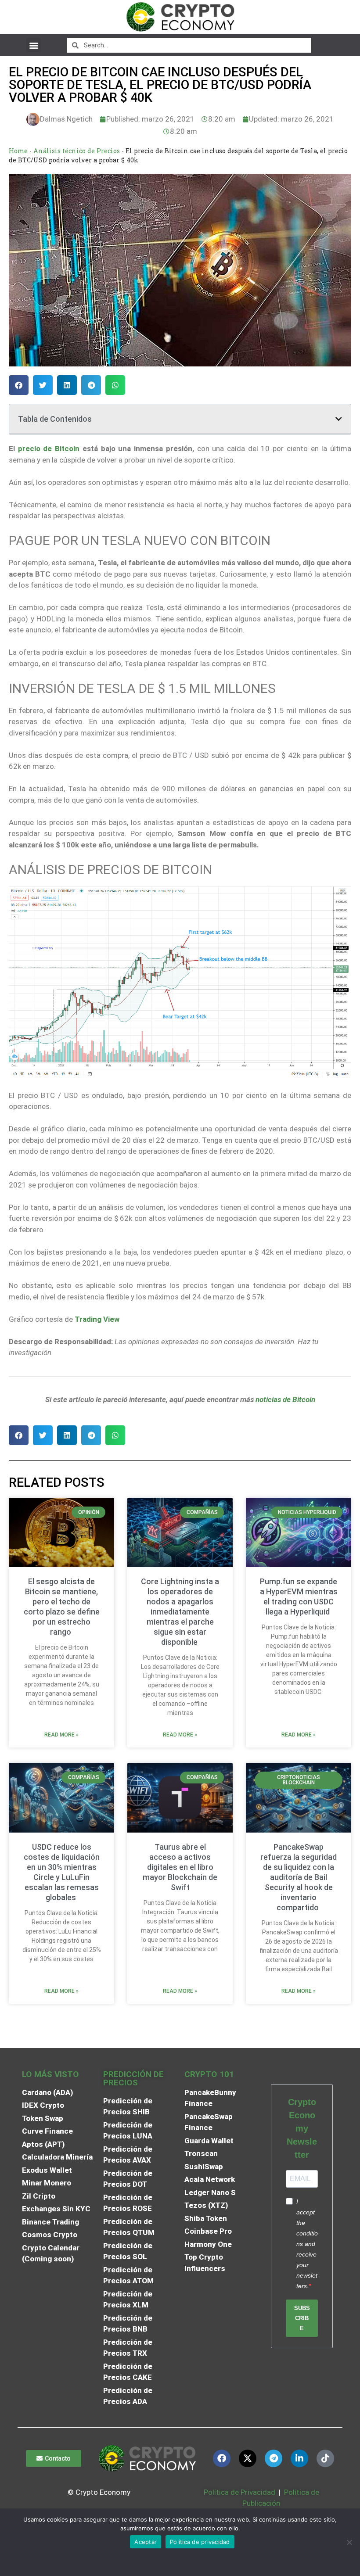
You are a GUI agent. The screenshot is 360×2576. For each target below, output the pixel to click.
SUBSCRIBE (302, 2318)
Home (18, 151)
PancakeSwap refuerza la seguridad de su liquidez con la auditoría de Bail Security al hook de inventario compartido (299, 1877)
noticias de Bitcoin (285, 1399)
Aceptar (146, 2542)
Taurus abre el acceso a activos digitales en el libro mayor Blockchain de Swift (180, 1867)
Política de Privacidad (239, 2492)
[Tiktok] (325, 2458)
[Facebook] (222, 2458)
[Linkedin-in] (299, 2458)
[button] (34, 45)
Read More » (61, 1735)
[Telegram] (274, 2458)
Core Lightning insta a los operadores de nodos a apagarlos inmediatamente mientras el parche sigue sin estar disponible (180, 1612)
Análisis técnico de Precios (77, 151)
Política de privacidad (200, 2542)
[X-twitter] (248, 2458)
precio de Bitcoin (49, 448)
